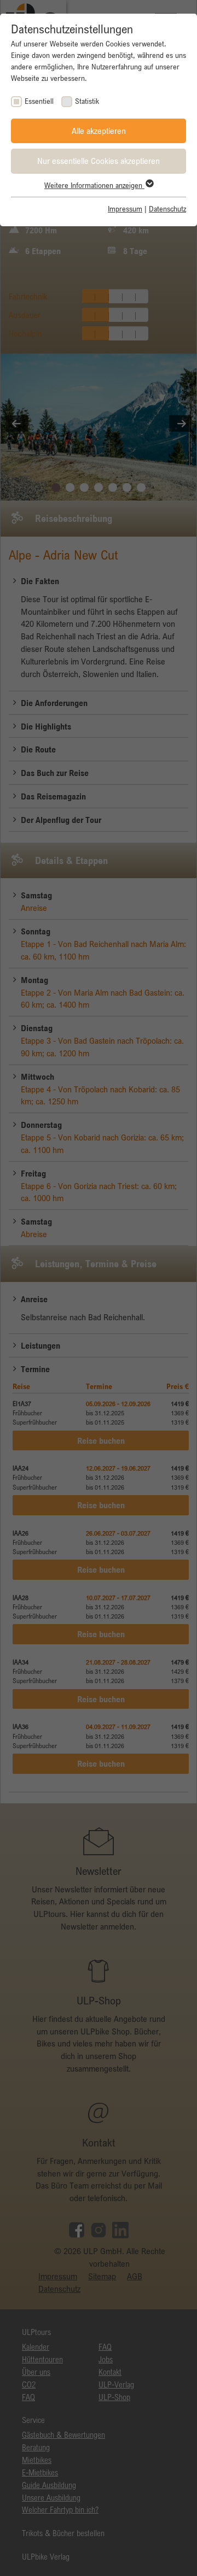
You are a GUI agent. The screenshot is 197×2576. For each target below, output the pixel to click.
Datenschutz (167, 209)
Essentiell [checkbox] (39, 101)
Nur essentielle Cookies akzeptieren (99, 161)
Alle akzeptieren (99, 131)
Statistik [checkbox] (87, 101)
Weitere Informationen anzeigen (94, 185)
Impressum (125, 209)
